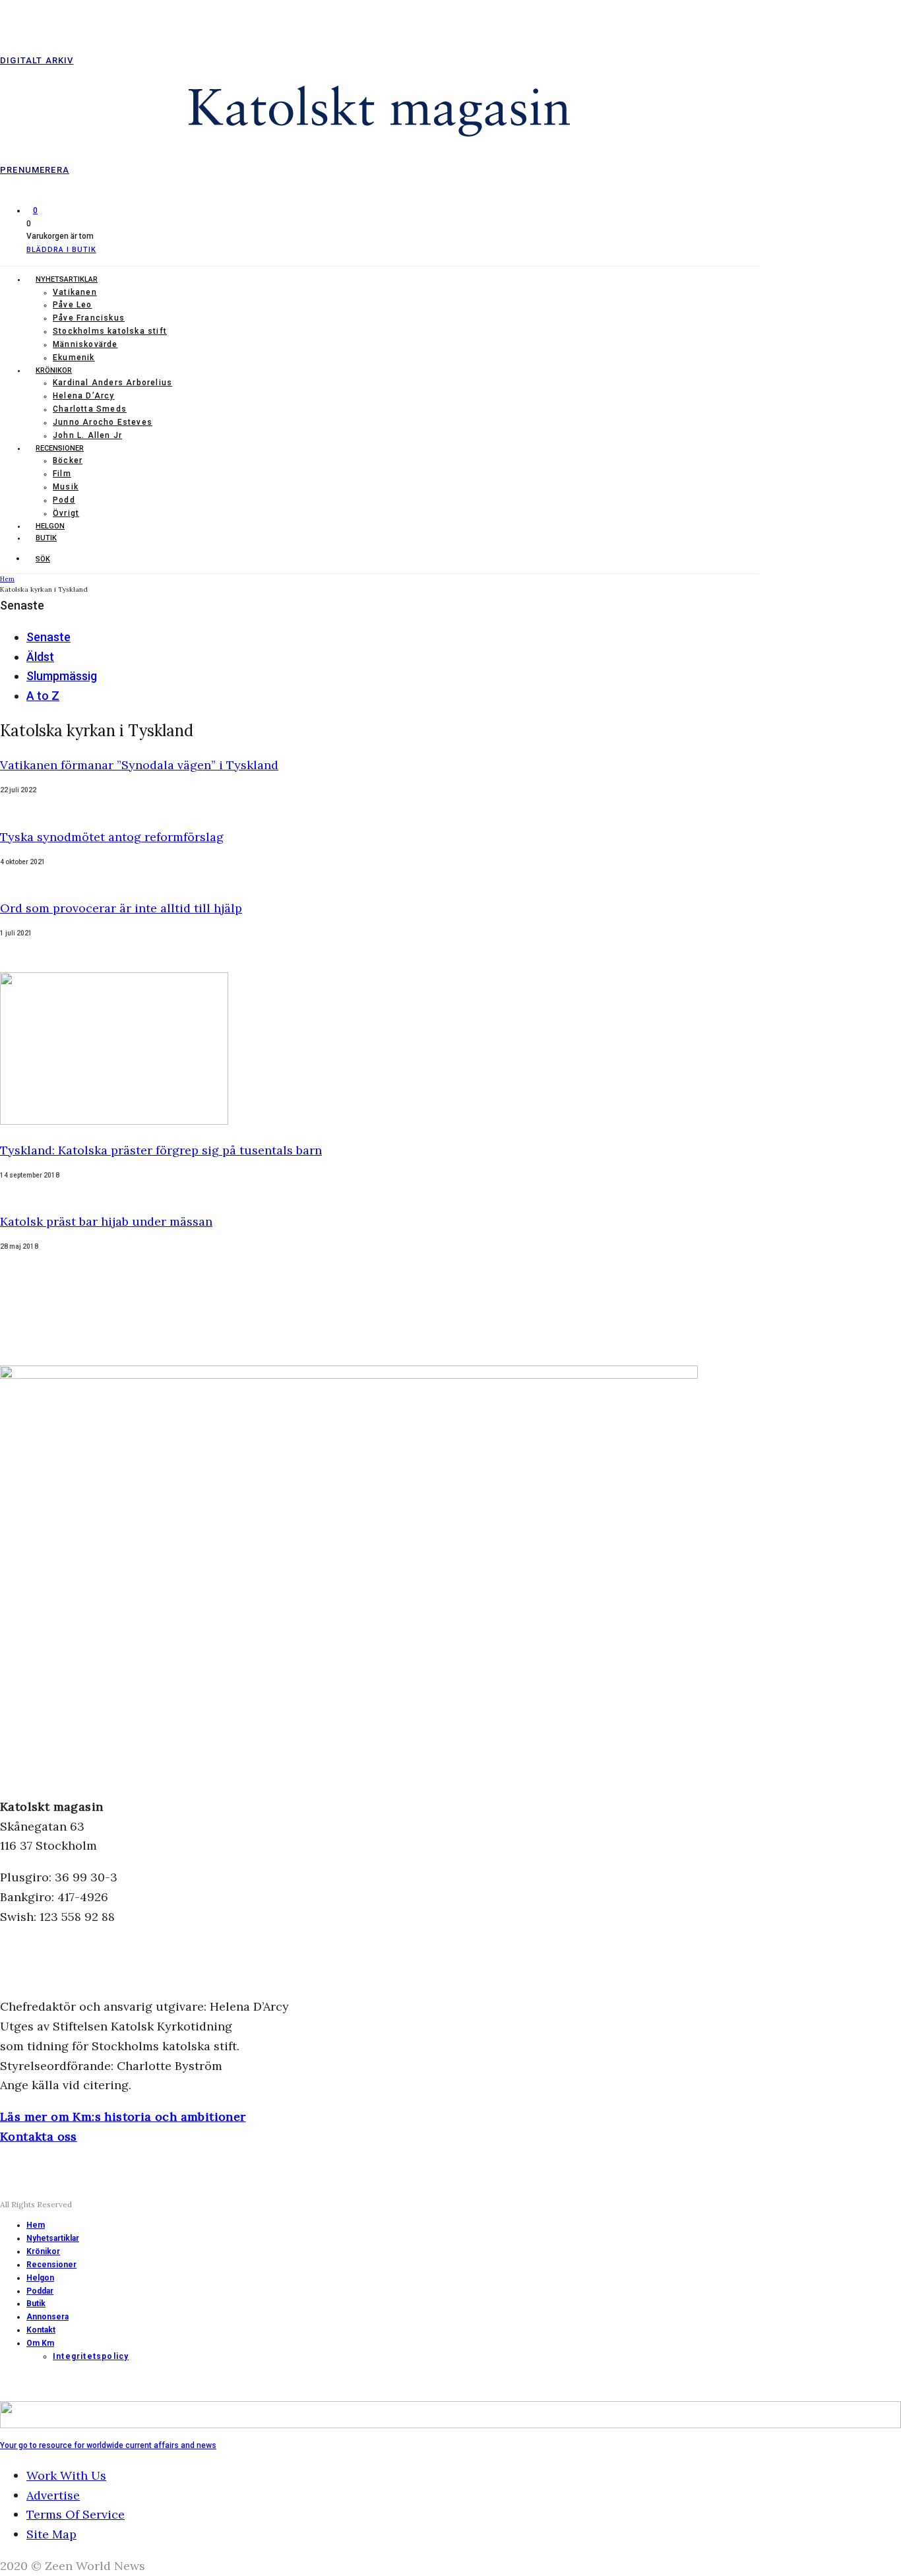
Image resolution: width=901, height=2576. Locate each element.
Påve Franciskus (89, 318)
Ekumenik (74, 358)
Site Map (51, 2534)
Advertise (53, 2495)
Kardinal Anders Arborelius (112, 383)
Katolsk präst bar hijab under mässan (106, 1221)
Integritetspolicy (91, 2356)
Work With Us (66, 2475)
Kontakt (41, 2330)
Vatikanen (75, 292)
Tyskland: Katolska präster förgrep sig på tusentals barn (161, 1150)
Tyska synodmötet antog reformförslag (112, 837)
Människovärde (85, 344)
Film (62, 474)
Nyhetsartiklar (67, 279)
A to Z (43, 696)
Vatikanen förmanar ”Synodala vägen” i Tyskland (139, 765)
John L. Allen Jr (87, 435)
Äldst (40, 657)
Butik (46, 538)
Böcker (68, 460)
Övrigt (66, 513)
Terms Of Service (76, 2514)
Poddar (40, 2291)
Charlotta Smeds (90, 409)
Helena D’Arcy (84, 396)
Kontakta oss (39, 2136)
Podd (64, 500)
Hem (36, 2225)
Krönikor (54, 370)
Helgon (50, 526)
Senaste (48, 637)
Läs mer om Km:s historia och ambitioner (123, 2117)
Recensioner (60, 448)
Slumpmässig (62, 676)
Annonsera (47, 2317)
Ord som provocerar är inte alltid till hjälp (121, 908)
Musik (66, 487)
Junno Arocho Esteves (103, 422)
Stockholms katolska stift (110, 331)
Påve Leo (73, 305)
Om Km (40, 2343)
